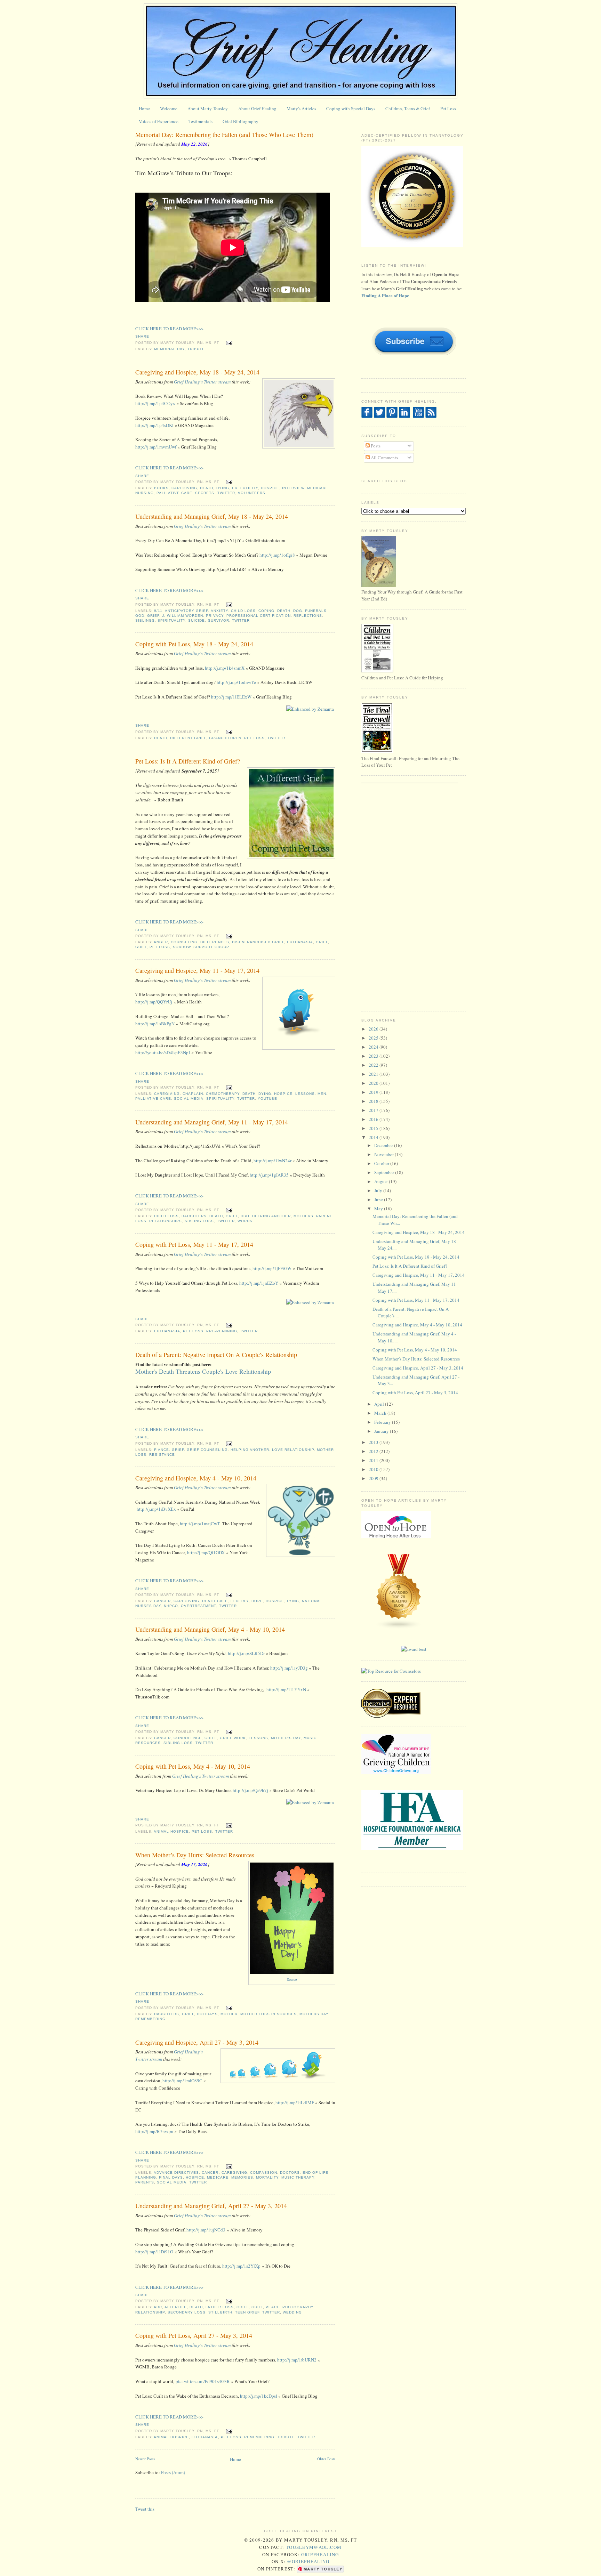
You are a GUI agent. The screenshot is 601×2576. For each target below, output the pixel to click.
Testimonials (201, 121)
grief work (233, 1738)
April (380, 1404)
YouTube (267, 1099)
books (161, 488)
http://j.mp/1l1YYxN (286, 1689)
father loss (219, 2307)
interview (293, 488)
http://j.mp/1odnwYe (236, 682)
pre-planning (222, 1331)
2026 (374, 1029)
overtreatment (198, 1606)
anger (161, 942)
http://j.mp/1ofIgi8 (277, 555)
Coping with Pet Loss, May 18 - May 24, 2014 (194, 644)
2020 (374, 1083)
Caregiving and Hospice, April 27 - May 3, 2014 (197, 2042)
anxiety (219, 611)
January (382, 1431)
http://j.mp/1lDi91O (154, 2252)
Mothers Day (314, 2014)
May (379, 1209)
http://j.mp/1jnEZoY (259, 1283)
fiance (162, 1450)
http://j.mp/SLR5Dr (246, 1653)
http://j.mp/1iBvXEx (156, 1509)
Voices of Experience (159, 121)
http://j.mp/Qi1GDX (206, 1552)
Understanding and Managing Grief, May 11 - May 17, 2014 (212, 1122)
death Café (215, 1601)
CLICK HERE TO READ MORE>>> (169, 329)
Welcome (169, 108)
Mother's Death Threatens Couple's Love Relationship (203, 1371)
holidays (207, 2014)
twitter (226, 493)
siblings (145, 620)
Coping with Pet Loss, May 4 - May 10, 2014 (193, 1766)
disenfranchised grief (258, 942)
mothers (303, 1216)
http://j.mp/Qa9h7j (250, 1790)
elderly (240, 1601)
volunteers (252, 493)
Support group (211, 947)
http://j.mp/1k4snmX (225, 668)
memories (242, 2177)
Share (142, 336)
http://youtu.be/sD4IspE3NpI (163, 1052)
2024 (374, 1047)
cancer (162, 1601)
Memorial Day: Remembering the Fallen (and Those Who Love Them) (224, 135)
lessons (305, 1094)
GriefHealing (320, 2554)
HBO (245, 1216)
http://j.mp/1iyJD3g (289, 1668)
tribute (196, 349)
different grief (188, 738)
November (384, 1154)
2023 (374, 1056)
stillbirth (220, 2312)
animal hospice (171, 1831)
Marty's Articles (301, 108)
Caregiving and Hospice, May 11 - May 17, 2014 (197, 970)
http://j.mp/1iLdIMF (295, 2102)
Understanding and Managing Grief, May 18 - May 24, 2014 (212, 516)
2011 (374, 1460)
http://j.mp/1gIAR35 (269, 1175)
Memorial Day (169, 349)
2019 (374, 1092)
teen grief (247, 2312)
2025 (374, 1038)
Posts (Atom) (173, 2472)
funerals (316, 611)
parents (145, 2182)
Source (292, 1979)
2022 (374, 1065)
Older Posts (326, 2459)
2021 (374, 1074)
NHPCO (171, 1606)
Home (144, 108)
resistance (162, 1455)
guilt (141, 947)
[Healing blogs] (399, 1628)
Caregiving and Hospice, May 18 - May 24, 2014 (197, 372)
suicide (197, 620)
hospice (270, 488)
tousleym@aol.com (314, 2547)
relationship (150, 2312)
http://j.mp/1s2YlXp (241, 2266)
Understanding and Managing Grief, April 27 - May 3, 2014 (211, 2206)
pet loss (254, 738)
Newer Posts (145, 2459)
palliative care (174, 493)
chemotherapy (223, 1094)
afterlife (176, 2307)
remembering (150, 2019)
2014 (374, 1137)
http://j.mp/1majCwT (200, 1524)
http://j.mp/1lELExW (231, 697)
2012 (374, 1451)
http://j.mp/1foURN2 (297, 2360)
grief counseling (207, 1450)
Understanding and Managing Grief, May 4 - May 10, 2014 (210, 1629)
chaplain (193, 1094)
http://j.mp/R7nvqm (154, 2131)
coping (266, 611)
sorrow (182, 947)
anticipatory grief (186, 611)
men (322, 1094)
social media (189, 1099)
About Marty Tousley (208, 108)
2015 (374, 1128)
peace (273, 2307)
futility (249, 488)
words (245, 1221)
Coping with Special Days (351, 108)
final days (171, 2177)
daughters (194, 1216)
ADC (158, 2307)
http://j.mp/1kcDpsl (259, 2396)
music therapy (298, 2177)
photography (298, 2307)
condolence (188, 1738)
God (140, 616)
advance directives (176, 2173)
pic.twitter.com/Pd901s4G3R (203, 2381)
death (207, 488)
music (310, 1738)
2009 (374, 1478)
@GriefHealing (308, 2561)
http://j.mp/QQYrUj (154, 1002)
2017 (374, 1110)
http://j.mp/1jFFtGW (272, 1268)
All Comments (384, 458)
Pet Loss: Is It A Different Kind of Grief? (188, 761)
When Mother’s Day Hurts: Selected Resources (195, 1855)
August (382, 1181)
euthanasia (300, 942)
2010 (374, 1469)
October (382, 1163)
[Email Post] (228, 343)
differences (215, 942)
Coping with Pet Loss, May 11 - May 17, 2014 (194, 1244)
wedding (292, 2312)
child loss (243, 611)
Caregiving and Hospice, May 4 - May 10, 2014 (196, 1478)
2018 (374, 1101)
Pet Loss (448, 108)
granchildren (225, 738)
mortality (267, 2177)
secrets (205, 493)
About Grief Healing (257, 108)
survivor (219, 620)
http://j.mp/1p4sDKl (154, 425)
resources (148, 1743)
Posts (375, 446)
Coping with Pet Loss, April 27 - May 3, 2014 (194, 2335)
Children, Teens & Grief (408, 108)
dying (223, 488)
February (383, 1422)
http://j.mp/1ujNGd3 (206, 2230)
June (379, 1200)
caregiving (184, 488)
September (385, 1172)
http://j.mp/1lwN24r (273, 1161)
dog (298, 611)
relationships (166, 1221)
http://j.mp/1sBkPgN (155, 1024)
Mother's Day (286, 1738)
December (384, 1145)
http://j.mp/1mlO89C (182, 2081)
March (381, 1413)
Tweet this (145, 2509)
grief (153, 616)
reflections (308, 616)
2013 (374, 1442)
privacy (215, 616)
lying (293, 1601)
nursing (145, 493)
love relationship (293, 1450)
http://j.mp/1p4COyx (155, 403)
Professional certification (259, 616)
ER (235, 488)
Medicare (318, 488)
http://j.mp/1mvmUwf (156, 447)
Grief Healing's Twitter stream (202, 382)
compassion (264, 2173)
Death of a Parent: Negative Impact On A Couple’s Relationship (216, 1355)
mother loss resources (269, 2014)
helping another (271, 1216)
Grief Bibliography (241, 121)
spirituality (171, 620)
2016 (374, 1119)
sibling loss (199, 1221)
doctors (290, 2173)
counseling (184, 942)
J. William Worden (183, 616)
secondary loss (187, 2312)
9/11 (158, 611)
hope (257, 1601)
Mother (229, 2014)
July (379, 1190)
